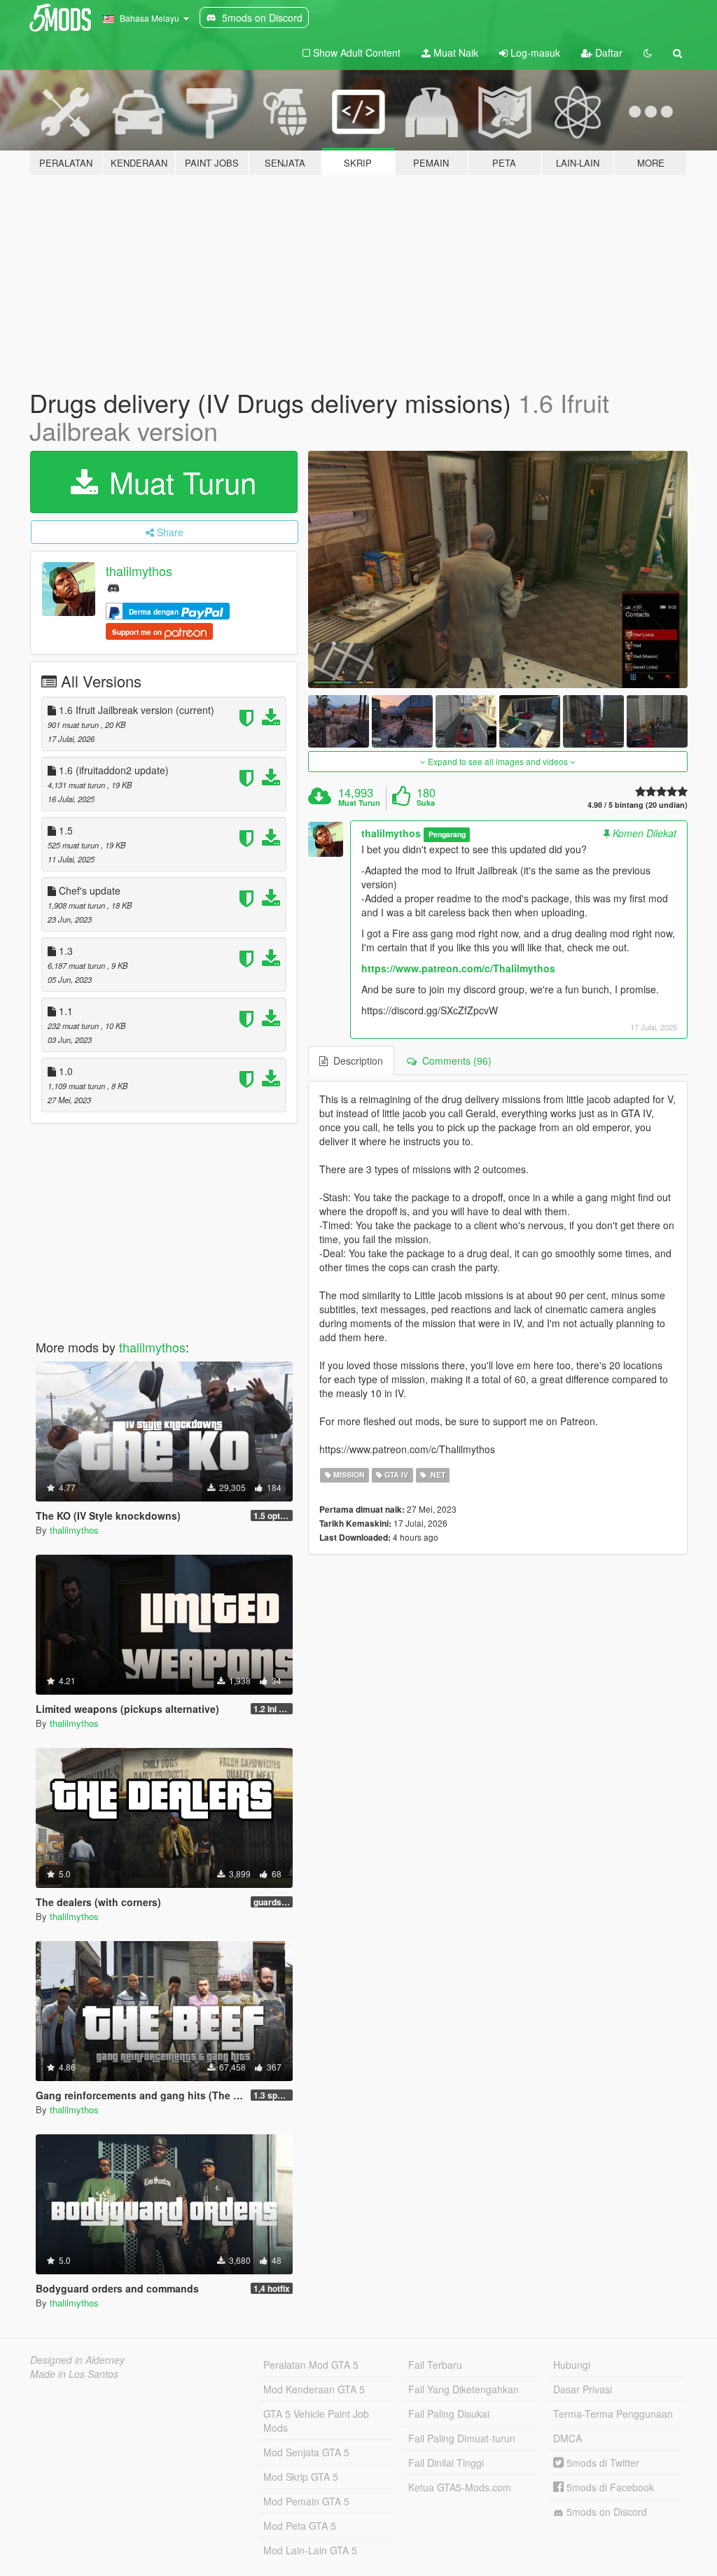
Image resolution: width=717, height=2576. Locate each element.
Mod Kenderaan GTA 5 (314, 2389)
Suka (426, 803)
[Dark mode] (648, 52)
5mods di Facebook (609, 2487)
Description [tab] (355, 1060)
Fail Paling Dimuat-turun (462, 2438)
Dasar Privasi (583, 2389)
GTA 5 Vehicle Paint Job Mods (316, 2421)
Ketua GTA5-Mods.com (460, 2487)
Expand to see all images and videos (498, 761)
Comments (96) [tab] (454, 1060)
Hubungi (572, 2365)
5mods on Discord (605, 2512)
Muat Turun (179, 482)
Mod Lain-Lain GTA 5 (310, 2550)
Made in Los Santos (74, 2374)
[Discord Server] (113, 587)
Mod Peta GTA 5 (300, 2526)
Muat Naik (454, 52)
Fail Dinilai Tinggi (446, 2463)
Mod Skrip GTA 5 (301, 2477)
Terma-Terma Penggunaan (613, 2414)
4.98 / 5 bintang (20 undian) (638, 805)
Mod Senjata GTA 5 (306, 2452)
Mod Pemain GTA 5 (306, 2501)
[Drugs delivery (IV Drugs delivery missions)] (498, 569)
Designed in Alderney (77, 2360)
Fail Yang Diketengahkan (464, 2389)
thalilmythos (139, 571)
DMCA (568, 2438)
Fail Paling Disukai (449, 2414)
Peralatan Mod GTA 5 (311, 2365)
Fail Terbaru (435, 2365)
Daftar (607, 52)
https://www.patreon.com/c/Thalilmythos (458, 968)
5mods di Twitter (601, 2463)
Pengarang (447, 834)
